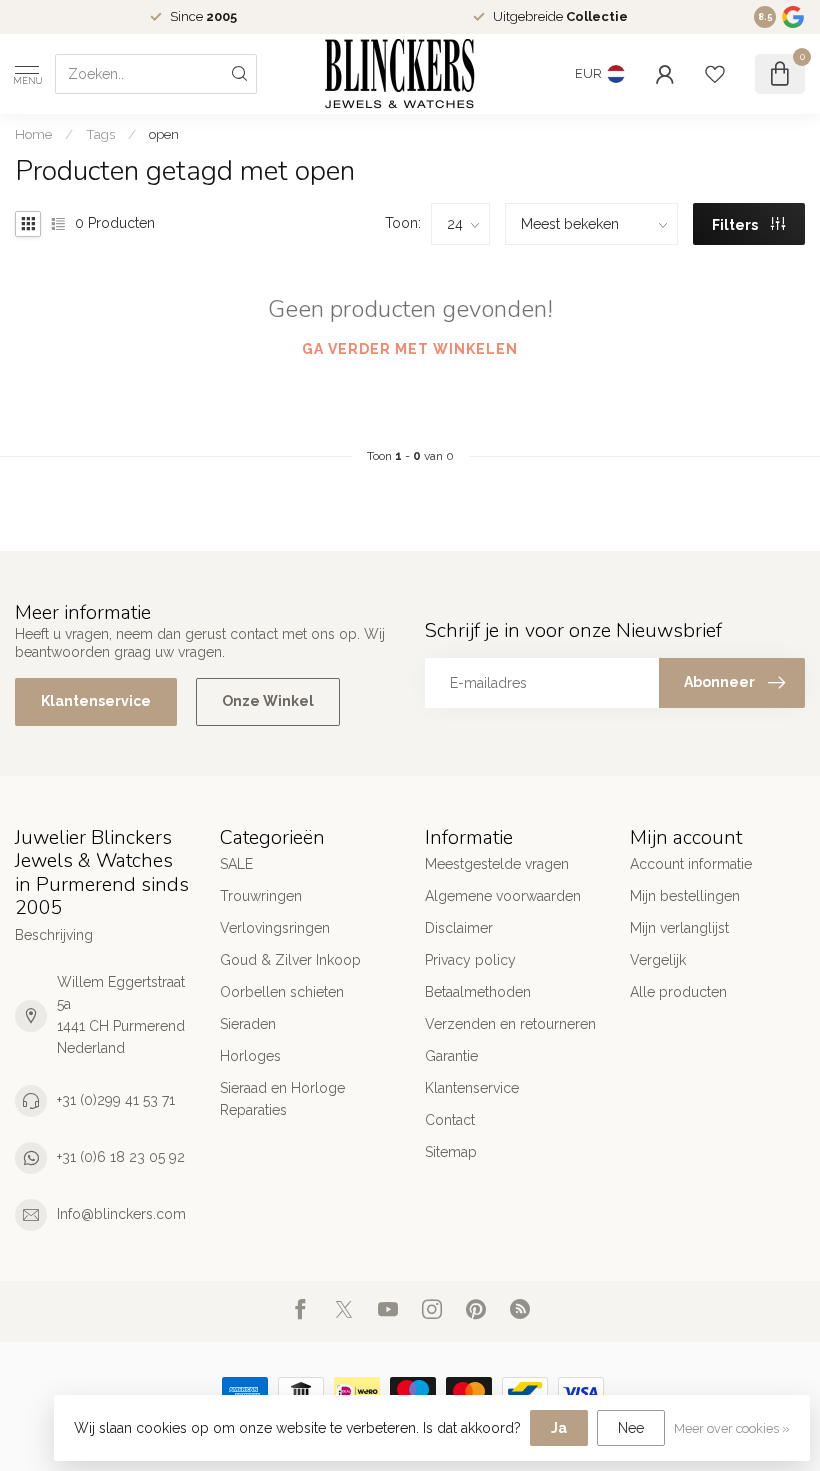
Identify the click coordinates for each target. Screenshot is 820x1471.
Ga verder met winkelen (410, 349)
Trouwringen (261, 896)
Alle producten (678, 992)
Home (33, 134)
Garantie (451, 1056)
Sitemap (451, 1152)
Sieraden (248, 1024)
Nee (631, 1428)
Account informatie (691, 864)
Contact (450, 1120)
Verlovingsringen (275, 928)
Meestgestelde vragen (497, 864)
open (164, 134)
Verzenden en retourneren (510, 1024)
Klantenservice (96, 701)
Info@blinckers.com (121, 1214)
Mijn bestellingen (685, 896)
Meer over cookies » (732, 1428)
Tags (100, 134)
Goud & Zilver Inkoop (290, 960)
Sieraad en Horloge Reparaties (282, 1099)
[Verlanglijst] (715, 74)
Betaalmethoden (478, 992)
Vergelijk (658, 960)
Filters (736, 225)
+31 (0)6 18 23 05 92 (121, 1157)
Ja (559, 1428)
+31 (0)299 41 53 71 (116, 1100)
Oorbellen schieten (282, 992)
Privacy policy (470, 960)
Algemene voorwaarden (503, 896)
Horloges (250, 1056)
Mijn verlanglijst (679, 928)
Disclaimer (459, 928)
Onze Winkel (268, 701)
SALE (236, 864)
